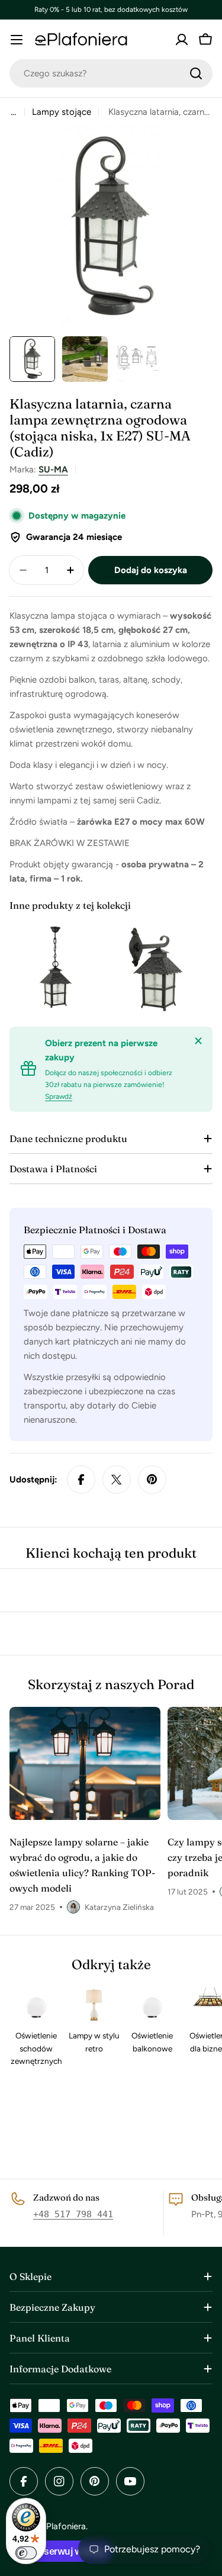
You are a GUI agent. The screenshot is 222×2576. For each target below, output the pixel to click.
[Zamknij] (198, 1041)
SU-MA (53, 469)
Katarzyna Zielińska (119, 1907)
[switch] (26, 2553)
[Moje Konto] (182, 40)
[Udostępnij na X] (117, 1480)
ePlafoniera (64, 2526)
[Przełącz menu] (17, 40)
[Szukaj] (196, 73)
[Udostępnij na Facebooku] (81, 1480)
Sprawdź (59, 1096)
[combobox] (111, 73)
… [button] (13, 112)
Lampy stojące (62, 112)
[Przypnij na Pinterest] (152, 1480)
